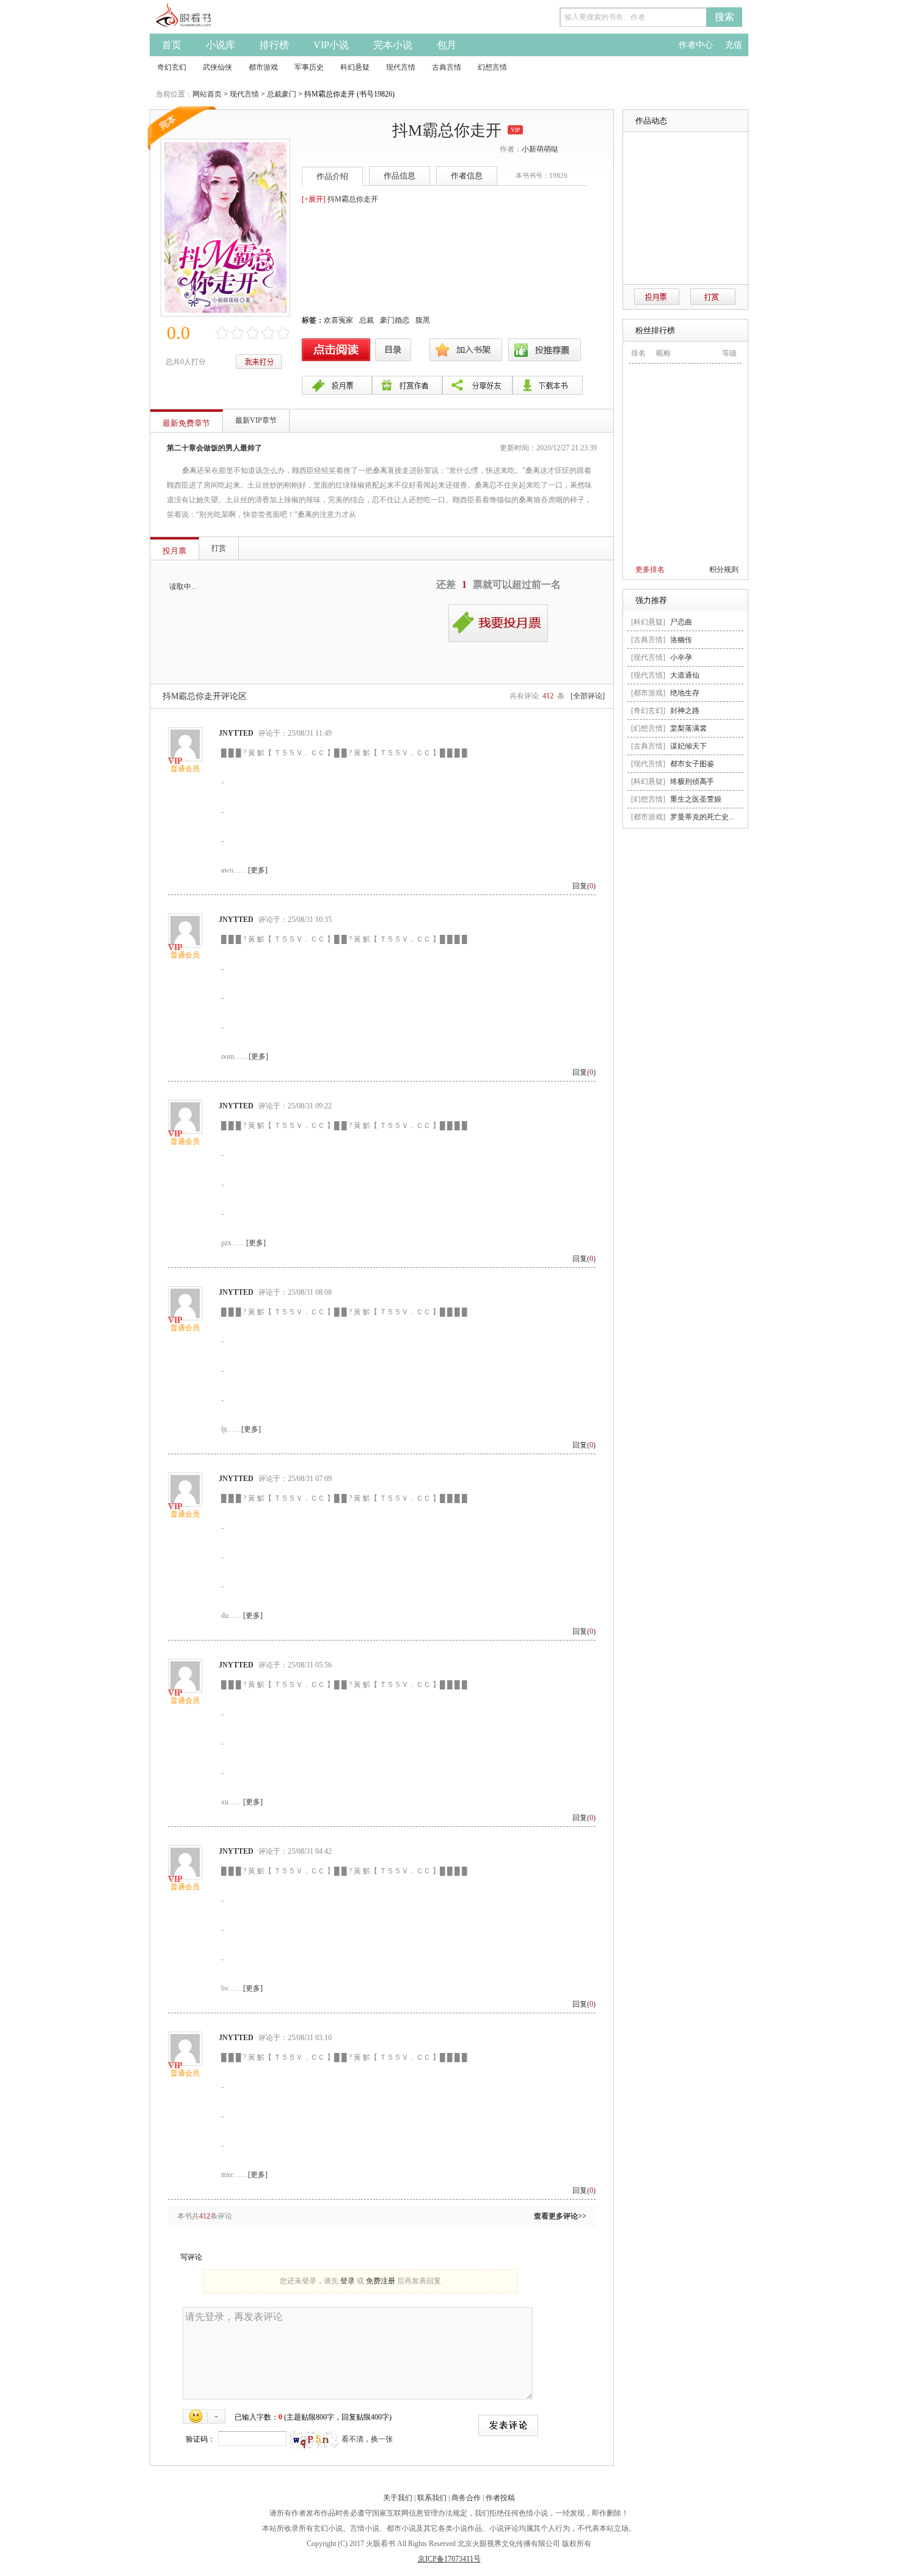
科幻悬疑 (355, 67)
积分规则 (724, 569)
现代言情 (401, 67)
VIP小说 (331, 45)
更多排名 (650, 569)
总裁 (367, 320)
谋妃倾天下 (688, 746)
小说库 (221, 45)
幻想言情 (492, 67)
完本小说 (393, 45)
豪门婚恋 (395, 320)
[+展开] (314, 199)
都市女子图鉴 (692, 764)
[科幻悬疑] (648, 622)
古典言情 (447, 67)
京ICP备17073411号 (449, 2559)
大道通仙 (685, 675)
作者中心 (696, 45)
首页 (172, 45)
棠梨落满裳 (688, 728)
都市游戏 (263, 67)
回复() (584, 886)
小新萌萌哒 (540, 149)
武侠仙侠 (217, 67)
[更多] (258, 870)
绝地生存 (685, 693)
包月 (447, 45)
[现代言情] (648, 657)
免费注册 (381, 2281)
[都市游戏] (648, 693)
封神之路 (685, 711)
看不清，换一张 (367, 2439)
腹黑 (423, 320)
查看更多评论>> (560, 2216)
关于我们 (398, 2498)
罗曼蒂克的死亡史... (702, 817)
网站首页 (207, 94)
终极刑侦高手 (692, 781)
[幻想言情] (648, 728)
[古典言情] (648, 640)
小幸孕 (681, 657)
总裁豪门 (282, 94)
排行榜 (274, 45)
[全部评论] (588, 696)
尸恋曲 (681, 622)
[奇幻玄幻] (648, 711)
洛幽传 (681, 640)
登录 (348, 2281)
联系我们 (432, 2498)
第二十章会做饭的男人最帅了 (214, 448)
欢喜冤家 (338, 320)
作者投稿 (500, 2498)
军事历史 (309, 67)
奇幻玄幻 (172, 67)
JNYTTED (236, 733)
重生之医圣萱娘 (696, 799)
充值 (734, 45)
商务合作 (466, 2498)
